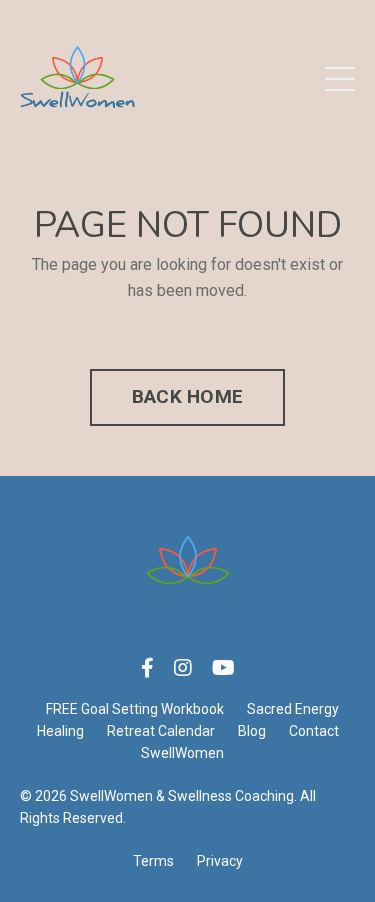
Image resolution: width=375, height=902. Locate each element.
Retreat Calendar (161, 731)
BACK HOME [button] (187, 396)
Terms (153, 861)
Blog (252, 731)
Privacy (220, 861)
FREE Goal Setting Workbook (135, 709)
